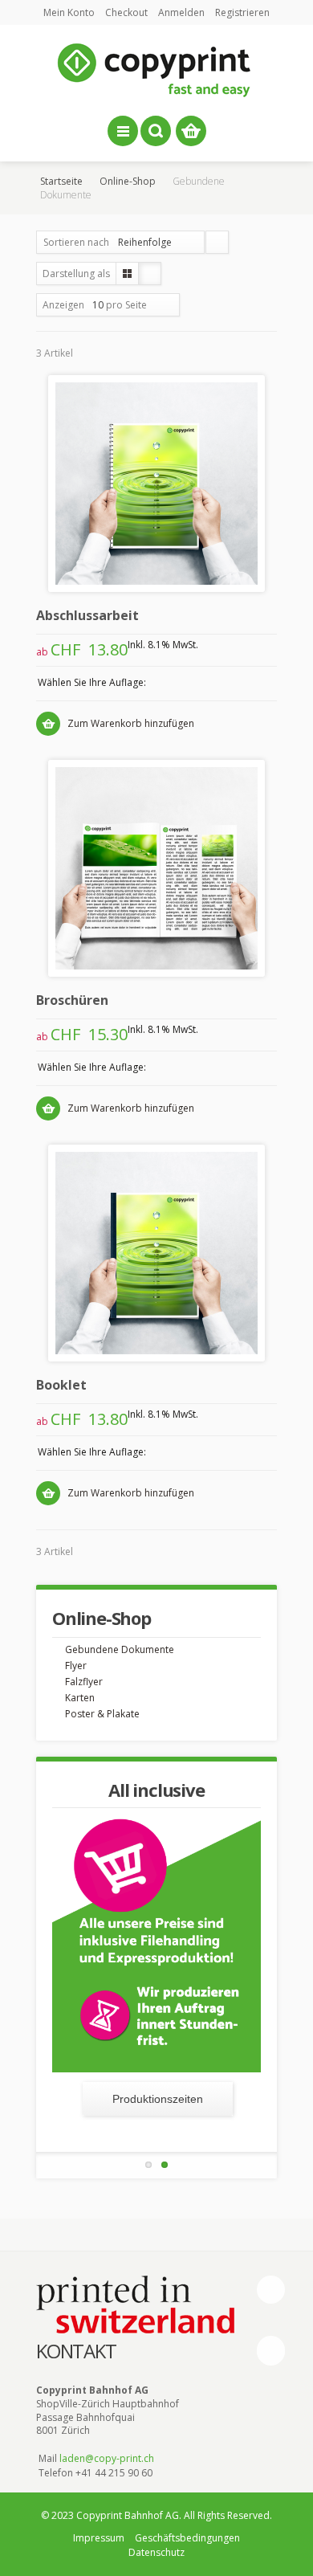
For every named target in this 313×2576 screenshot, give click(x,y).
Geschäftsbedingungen (187, 2538)
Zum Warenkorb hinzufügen (131, 723)
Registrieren (242, 12)
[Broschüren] (156, 868)
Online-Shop (128, 181)
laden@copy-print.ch (107, 2458)
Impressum (99, 2538)
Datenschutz (156, 2552)
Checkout (126, 12)
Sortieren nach (76, 242)
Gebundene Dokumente (120, 1649)
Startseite (61, 181)
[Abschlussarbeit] (156, 484)
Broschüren (72, 1000)
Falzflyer (84, 1682)
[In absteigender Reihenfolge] (217, 242)
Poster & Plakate (102, 1714)
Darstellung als (76, 274)
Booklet (61, 1385)
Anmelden (181, 12)
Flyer (76, 1666)
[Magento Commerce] (156, 70)
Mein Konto (69, 12)
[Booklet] (156, 1253)
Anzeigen (63, 305)
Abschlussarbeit (87, 615)
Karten (80, 1698)
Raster (127, 274)
